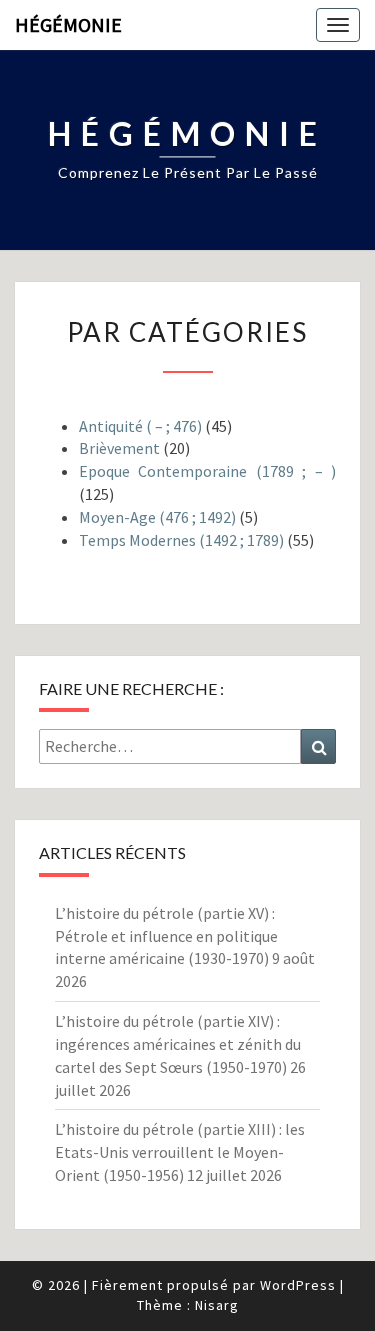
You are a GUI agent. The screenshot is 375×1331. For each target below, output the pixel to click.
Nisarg (217, 1305)
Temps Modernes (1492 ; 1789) (181, 540)
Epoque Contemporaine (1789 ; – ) (207, 471)
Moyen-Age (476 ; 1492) (157, 517)
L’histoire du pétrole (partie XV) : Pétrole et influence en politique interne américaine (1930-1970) (166, 936)
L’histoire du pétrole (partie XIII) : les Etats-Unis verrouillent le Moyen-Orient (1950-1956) (180, 1152)
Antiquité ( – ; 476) (140, 426)
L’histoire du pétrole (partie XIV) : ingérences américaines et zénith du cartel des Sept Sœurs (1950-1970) (178, 1044)
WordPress (298, 1285)
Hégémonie (68, 24)
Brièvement (119, 448)
